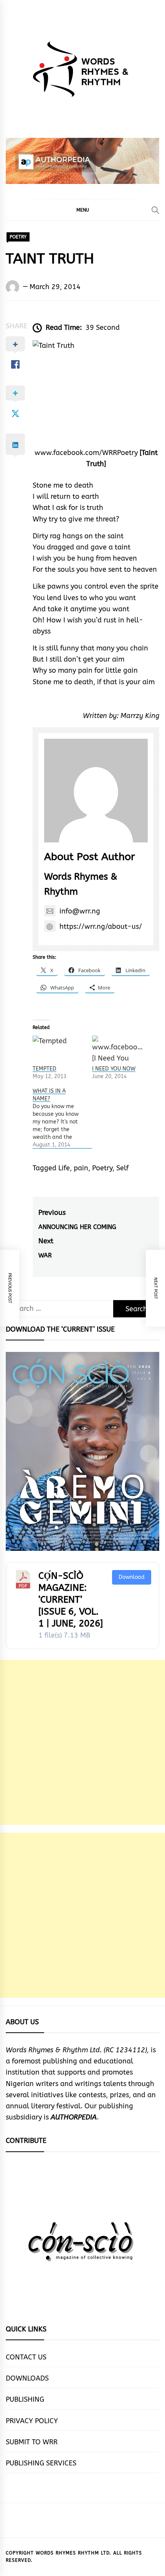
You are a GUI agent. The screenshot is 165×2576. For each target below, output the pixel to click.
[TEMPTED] (59, 1050)
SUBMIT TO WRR (32, 2442)
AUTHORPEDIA (74, 2117)
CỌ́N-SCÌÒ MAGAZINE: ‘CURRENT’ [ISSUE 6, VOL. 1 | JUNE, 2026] (71, 1600)
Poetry (102, 1168)
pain (81, 1168)
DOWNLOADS (27, 2378)
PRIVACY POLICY (32, 2421)
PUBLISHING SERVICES (41, 2463)
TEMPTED (45, 1069)
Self (122, 1168)
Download (132, 1577)
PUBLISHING (25, 2399)
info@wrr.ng (80, 911)
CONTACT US (26, 2357)
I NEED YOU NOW (114, 1069)
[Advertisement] (82, 1742)
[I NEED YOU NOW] (118, 1050)
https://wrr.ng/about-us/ (101, 926)
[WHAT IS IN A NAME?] (62, 1118)
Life (64, 1168)
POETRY (18, 237)
